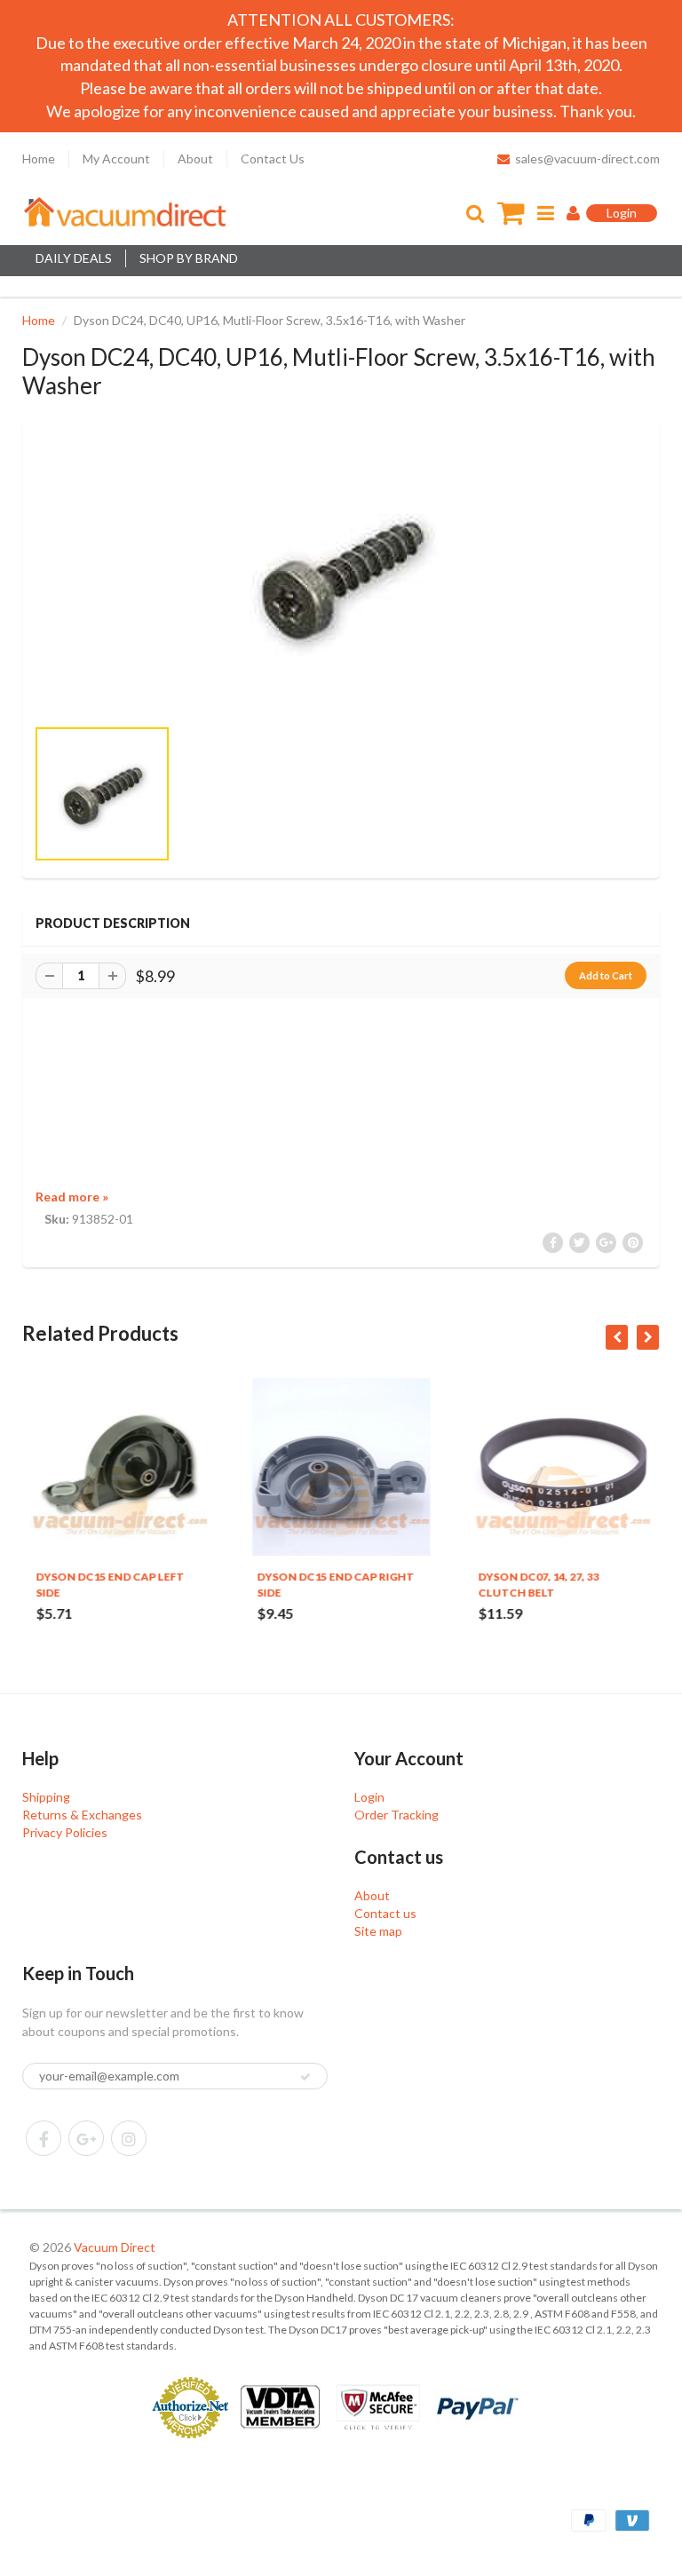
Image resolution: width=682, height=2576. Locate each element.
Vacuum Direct (115, 2247)
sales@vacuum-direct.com (587, 159)
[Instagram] (129, 2138)
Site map (378, 1931)
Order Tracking (397, 1815)
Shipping (46, 1797)
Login (369, 1797)
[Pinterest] (86, 2138)
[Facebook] (44, 2138)
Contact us (385, 1913)
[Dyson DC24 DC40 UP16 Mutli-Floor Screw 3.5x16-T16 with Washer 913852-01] (341, 576)
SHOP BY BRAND (189, 258)
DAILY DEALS (74, 258)
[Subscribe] (305, 2077)
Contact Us (273, 159)
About (195, 159)
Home (39, 159)
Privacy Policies (65, 1832)
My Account (116, 159)
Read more (72, 1197)
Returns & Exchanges (82, 1815)
